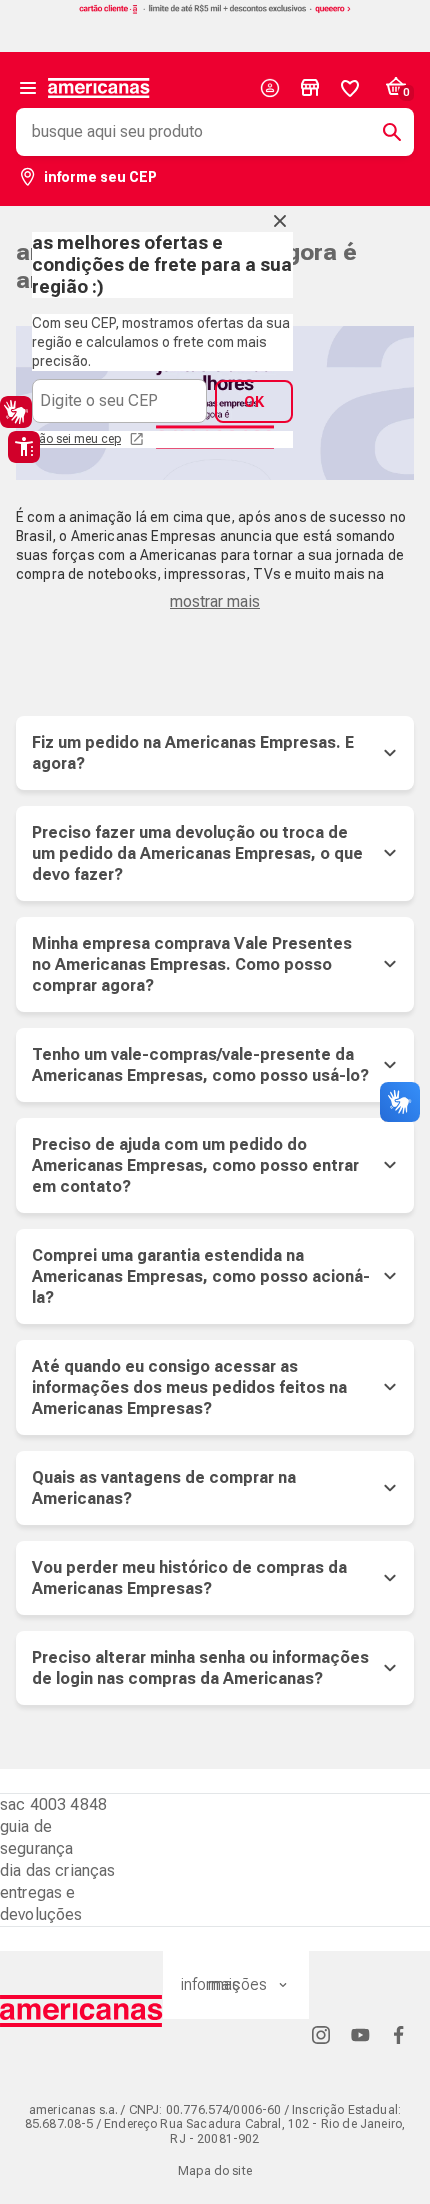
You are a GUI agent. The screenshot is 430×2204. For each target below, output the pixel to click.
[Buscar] (384, 132)
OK (254, 402)
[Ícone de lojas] (310, 88)
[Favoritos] (350, 88)
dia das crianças (58, 1870)
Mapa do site (215, 2171)
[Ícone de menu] (28, 88)
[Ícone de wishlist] (350, 88)
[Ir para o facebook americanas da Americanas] (399, 2034)
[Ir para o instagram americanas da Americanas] (321, 2034)
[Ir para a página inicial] (81, 2011)
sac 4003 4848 (53, 1804)
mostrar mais (215, 601)
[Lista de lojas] (310, 88)
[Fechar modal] (280, 221)
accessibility (24, 447)
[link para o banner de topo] (215, 11)
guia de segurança (36, 1837)
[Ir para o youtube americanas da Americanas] (360, 2034)
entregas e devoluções (41, 1903)
